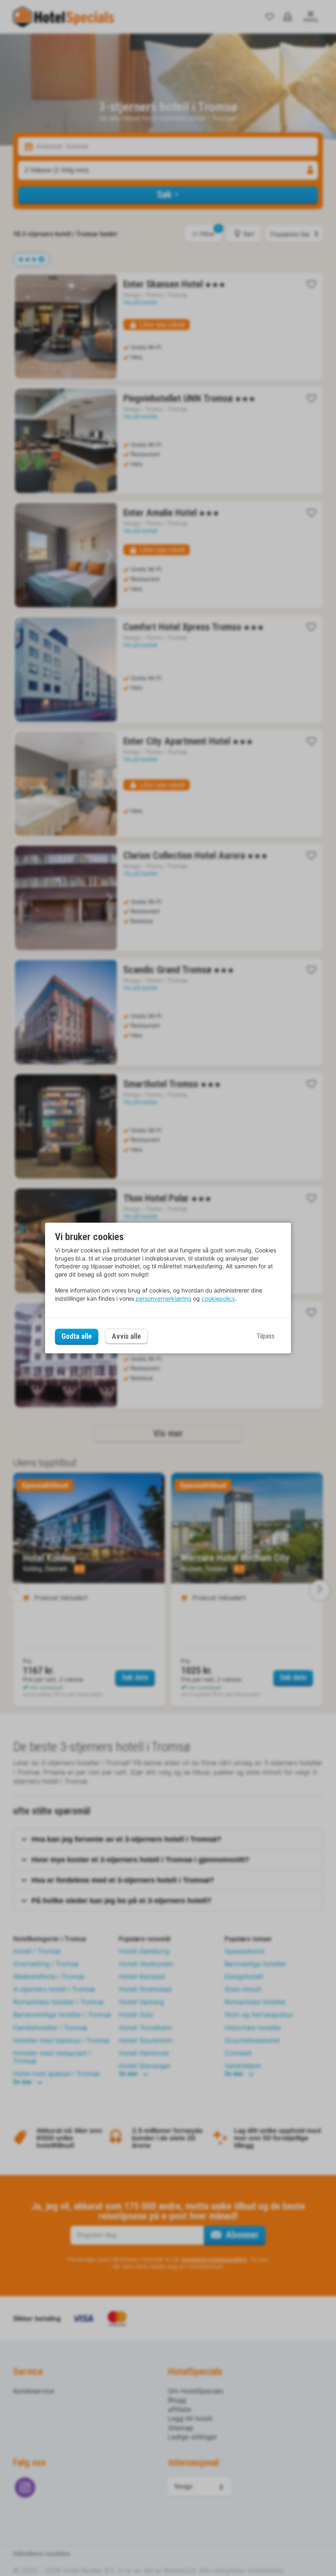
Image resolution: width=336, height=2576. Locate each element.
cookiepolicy (218, 1298)
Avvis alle (126, 1337)
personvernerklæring (163, 1298)
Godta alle (77, 1336)
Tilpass (266, 1336)
